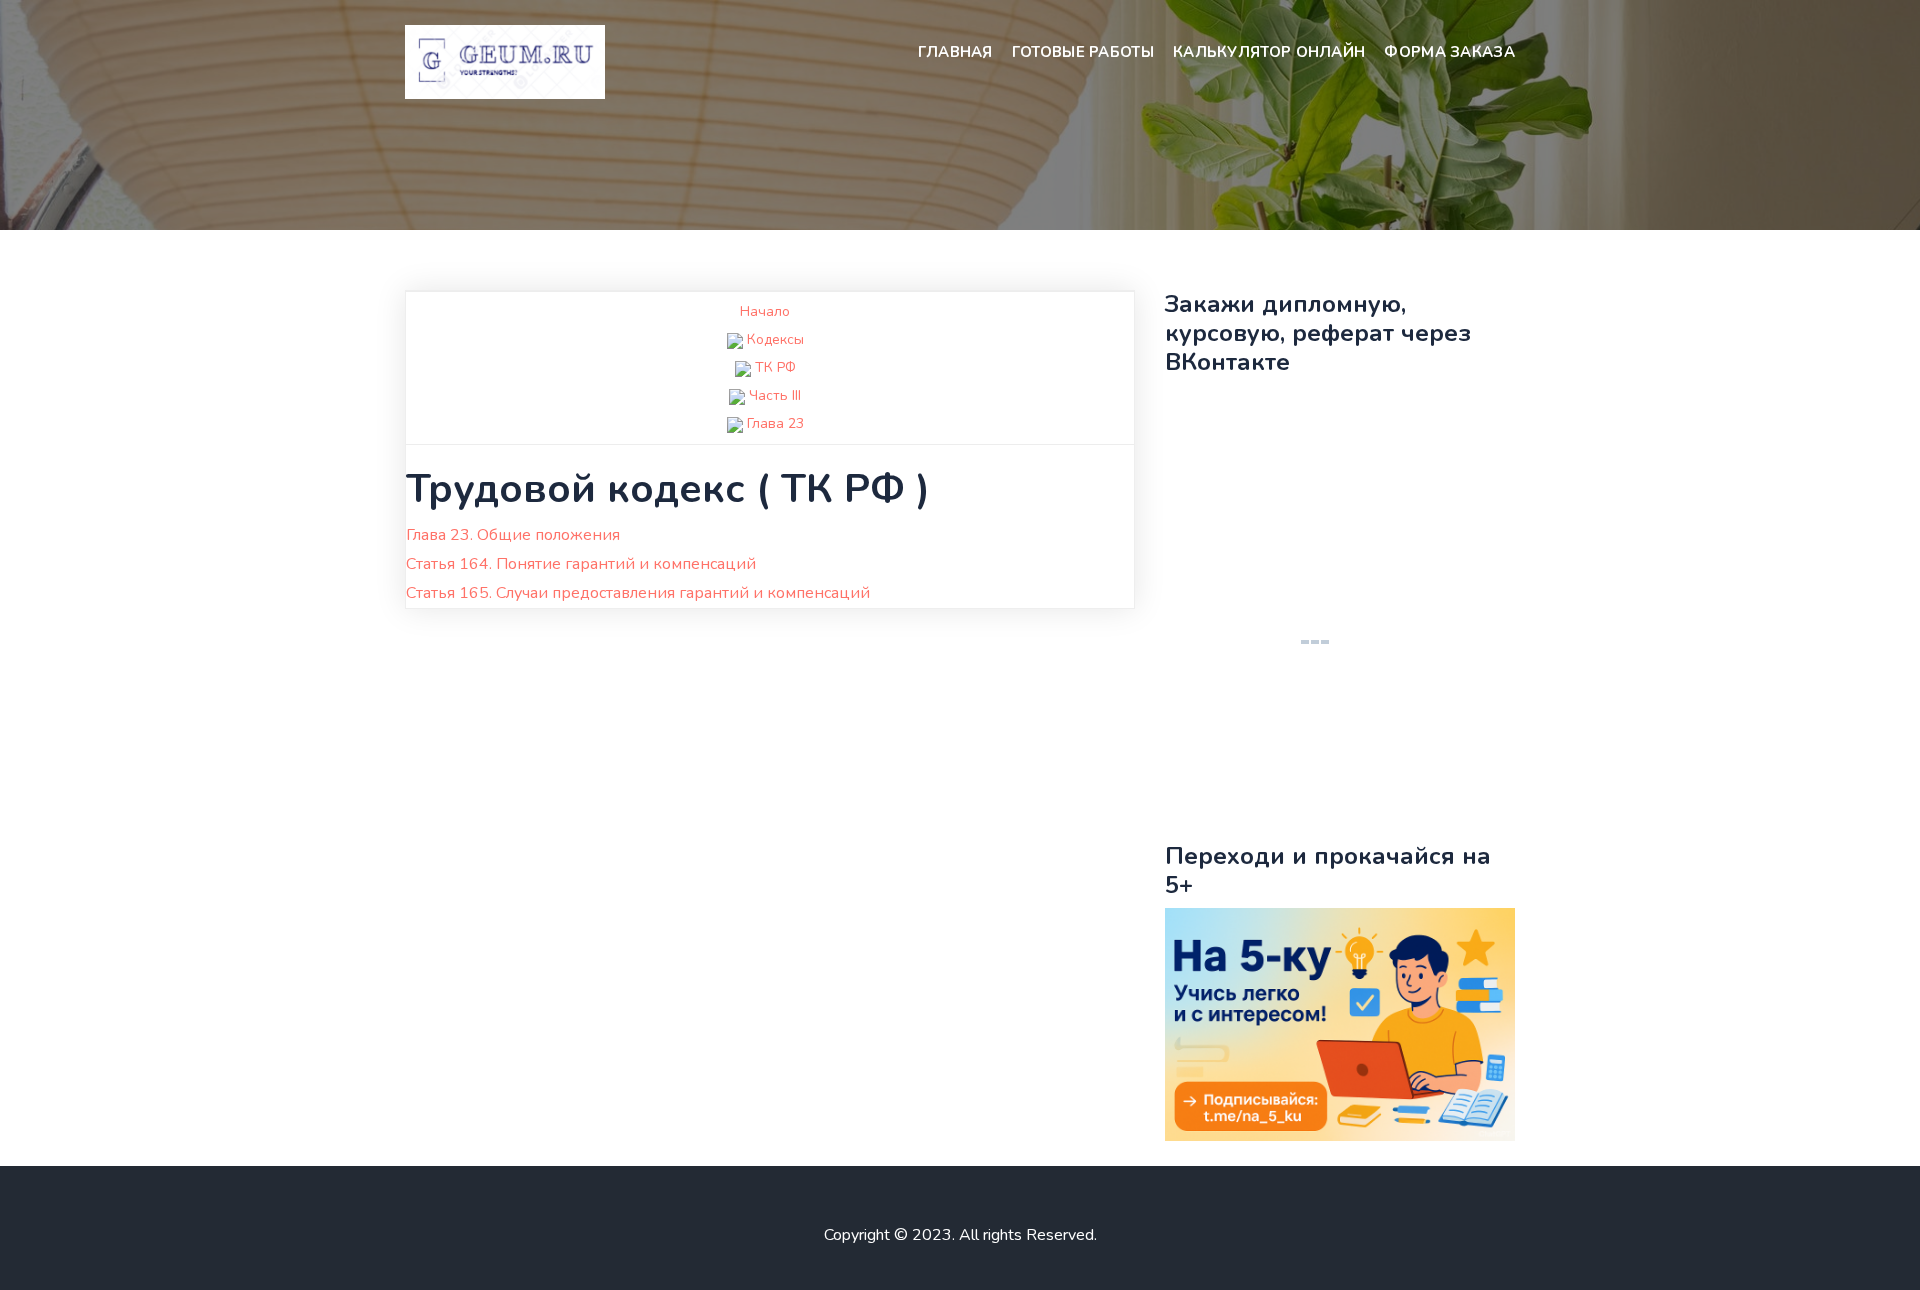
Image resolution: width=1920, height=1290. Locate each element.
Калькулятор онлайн (1269, 52)
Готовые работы (1083, 52)
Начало (765, 311)
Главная (955, 52)
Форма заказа (1449, 52)
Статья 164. (581, 564)
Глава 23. (513, 535)
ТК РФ (775, 367)
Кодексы (775, 339)
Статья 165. (638, 593)
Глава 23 (775, 423)
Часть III (775, 395)
